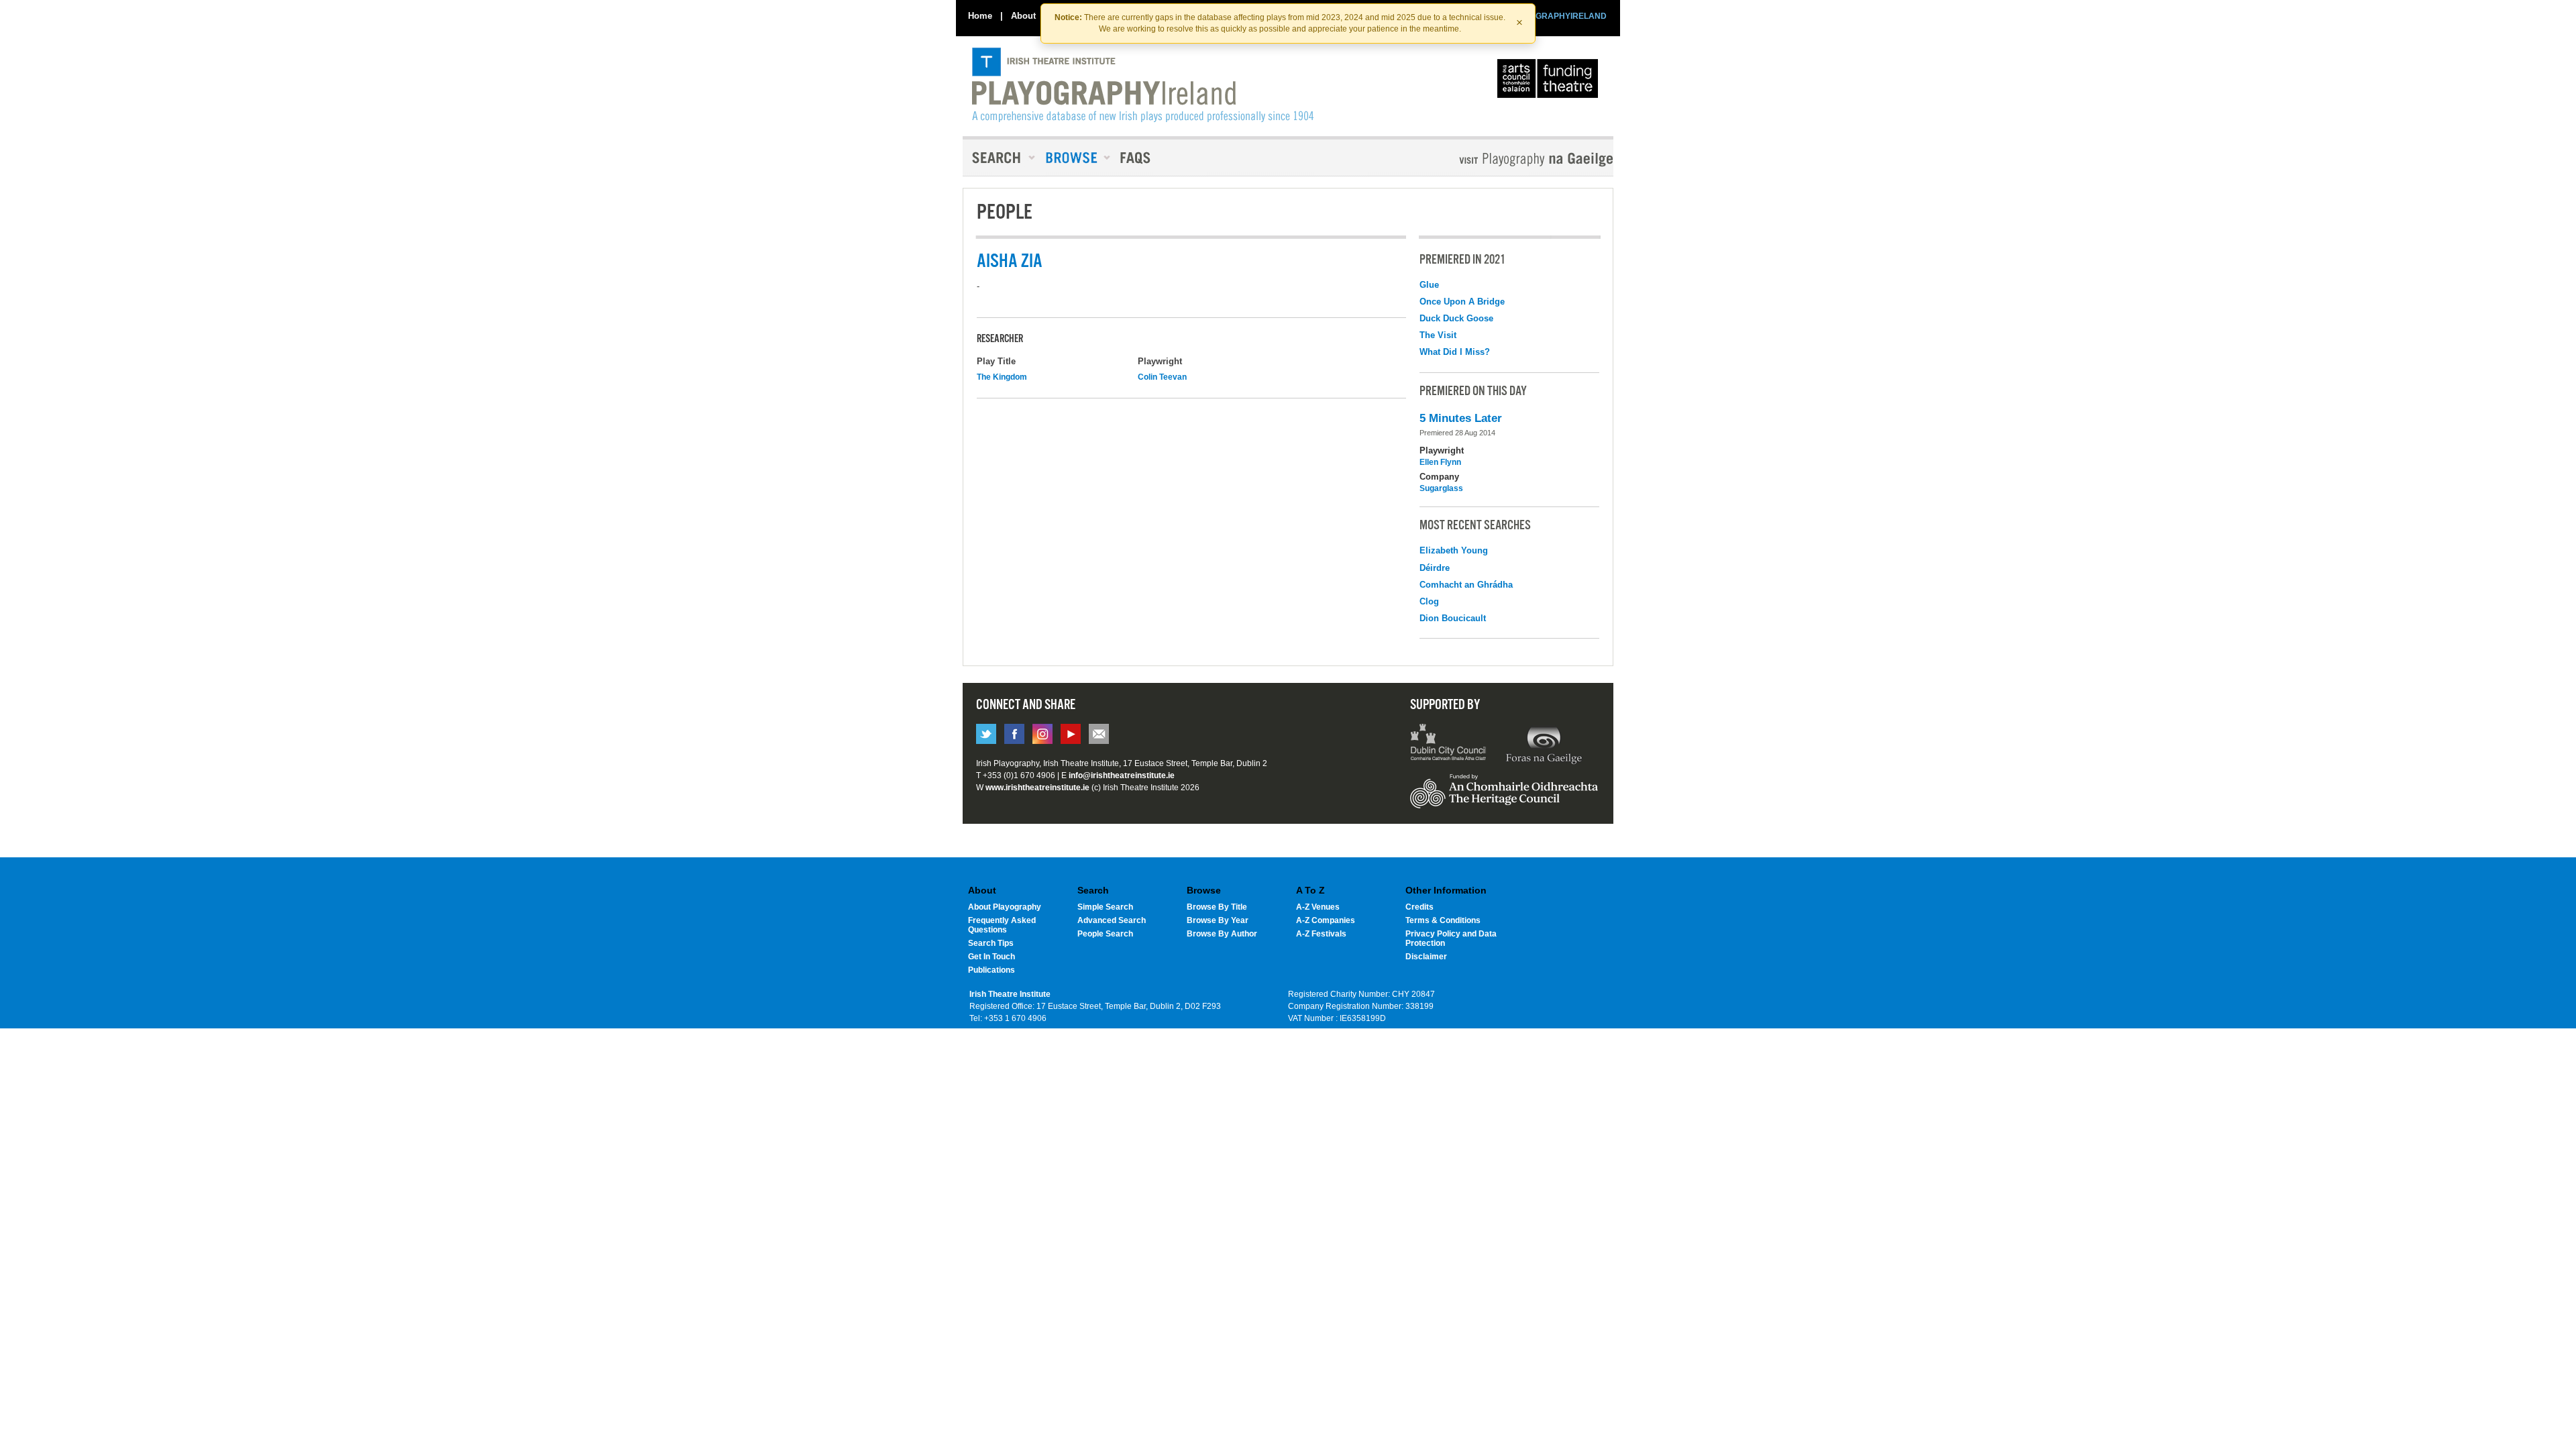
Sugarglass (1441, 488)
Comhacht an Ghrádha (1466, 585)
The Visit (1438, 335)
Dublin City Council (1449, 744)
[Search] (1000, 158)
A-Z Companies (1326, 920)
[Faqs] (1137, 158)
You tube (1071, 734)
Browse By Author (1222, 934)
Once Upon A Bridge (1462, 302)
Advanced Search (1112, 920)
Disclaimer (1426, 957)
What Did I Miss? (1455, 352)
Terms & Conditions (1443, 920)
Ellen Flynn (1440, 462)
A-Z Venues (1318, 907)
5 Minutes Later (1461, 418)
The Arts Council (1550, 82)
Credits (1419, 907)
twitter (986, 734)
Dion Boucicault (1453, 618)
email (1099, 734)
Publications (991, 970)
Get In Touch (991, 957)
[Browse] (1073, 158)
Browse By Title (1217, 907)
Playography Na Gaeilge (1498, 159)
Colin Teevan (1162, 377)
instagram (1042, 734)
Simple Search (1105, 907)
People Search (1105, 934)
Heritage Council (1504, 798)
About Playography (1005, 907)
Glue (1429, 285)
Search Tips (991, 943)
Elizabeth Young (1454, 550)
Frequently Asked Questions (1002, 925)
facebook (1014, 734)
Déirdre (1435, 568)
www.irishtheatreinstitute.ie (1037, 788)
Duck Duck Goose (1456, 318)
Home (980, 16)
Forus (1544, 744)
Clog (1429, 601)
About (1023, 16)
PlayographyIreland (1143, 85)
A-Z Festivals (1321, 934)
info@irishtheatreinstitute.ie (1122, 775)
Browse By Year (1218, 920)
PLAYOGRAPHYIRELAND (1558, 16)
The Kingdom (1002, 377)
